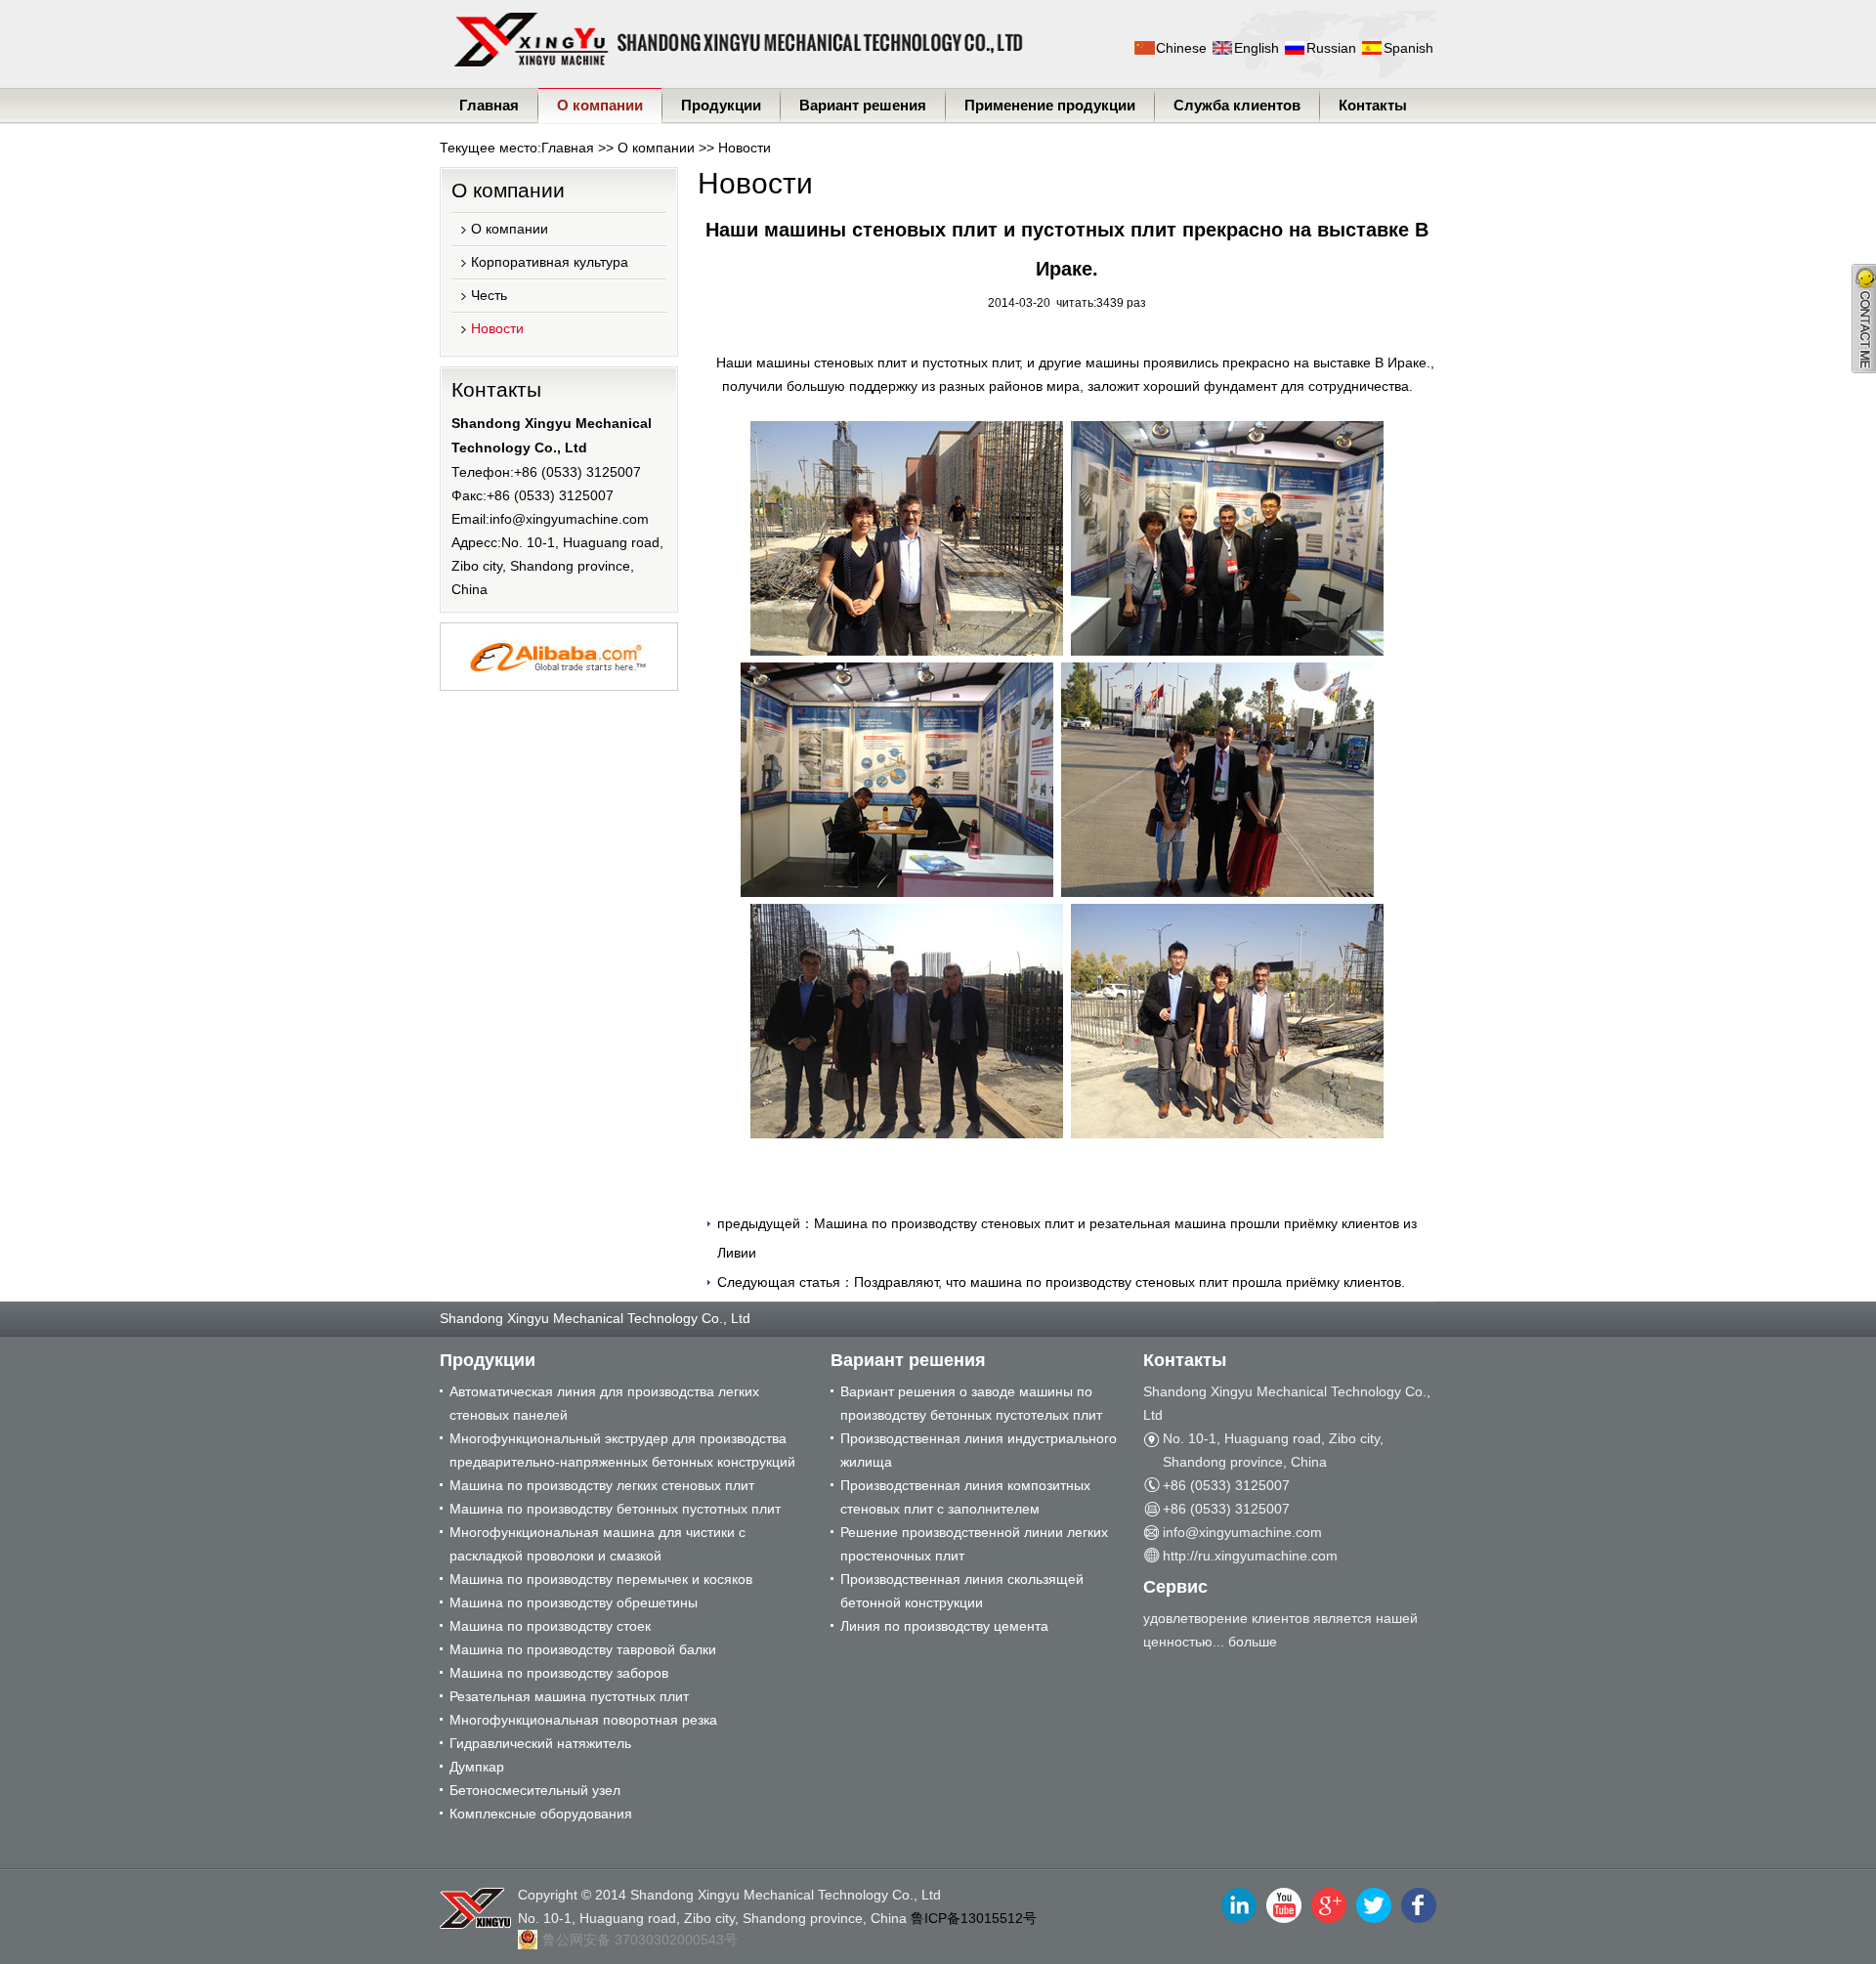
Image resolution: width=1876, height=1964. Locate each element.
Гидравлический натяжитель (540, 1743)
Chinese (1181, 48)
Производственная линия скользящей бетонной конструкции (962, 1591)
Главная (489, 105)
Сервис (1175, 1587)
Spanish (1408, 48)
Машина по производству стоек (550, 1626)
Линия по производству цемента (944, 1626)
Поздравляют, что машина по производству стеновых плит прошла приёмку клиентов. (1130, 1282)
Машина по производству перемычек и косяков (601, 1579)
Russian (1331, 48)
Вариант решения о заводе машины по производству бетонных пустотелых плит (971, 1403)
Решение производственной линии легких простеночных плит (974, 1544)
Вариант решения (863, 105)
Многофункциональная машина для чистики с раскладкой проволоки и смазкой (597, 1544)
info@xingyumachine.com (569, 519)
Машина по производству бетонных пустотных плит (615, 1509)
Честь (489, 295)
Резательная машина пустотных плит (569, 1696)
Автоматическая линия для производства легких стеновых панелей (604, 1403)
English (1257, 48)
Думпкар (477, 1767)
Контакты (1373, 105)
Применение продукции (1050, 105)
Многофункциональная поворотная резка (583, 1720)
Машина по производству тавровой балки (583, 1649)
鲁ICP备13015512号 (974, 1918)
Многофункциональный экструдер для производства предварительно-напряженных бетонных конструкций (622, 1450)
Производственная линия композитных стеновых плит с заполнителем (965, 1497)
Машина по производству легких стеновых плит (602, 1485)
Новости (745, 148)
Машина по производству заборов (559, 1673)
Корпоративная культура (550, 262)
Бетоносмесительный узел (535, 1790)
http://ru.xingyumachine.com (1250, 1556)
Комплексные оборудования (541, 1814)
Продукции (721, 105)
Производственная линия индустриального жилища (979, 1450)
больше (1253, 1642)
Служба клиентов (1237, 105)
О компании (600, 105)
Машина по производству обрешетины (574, 1602)
